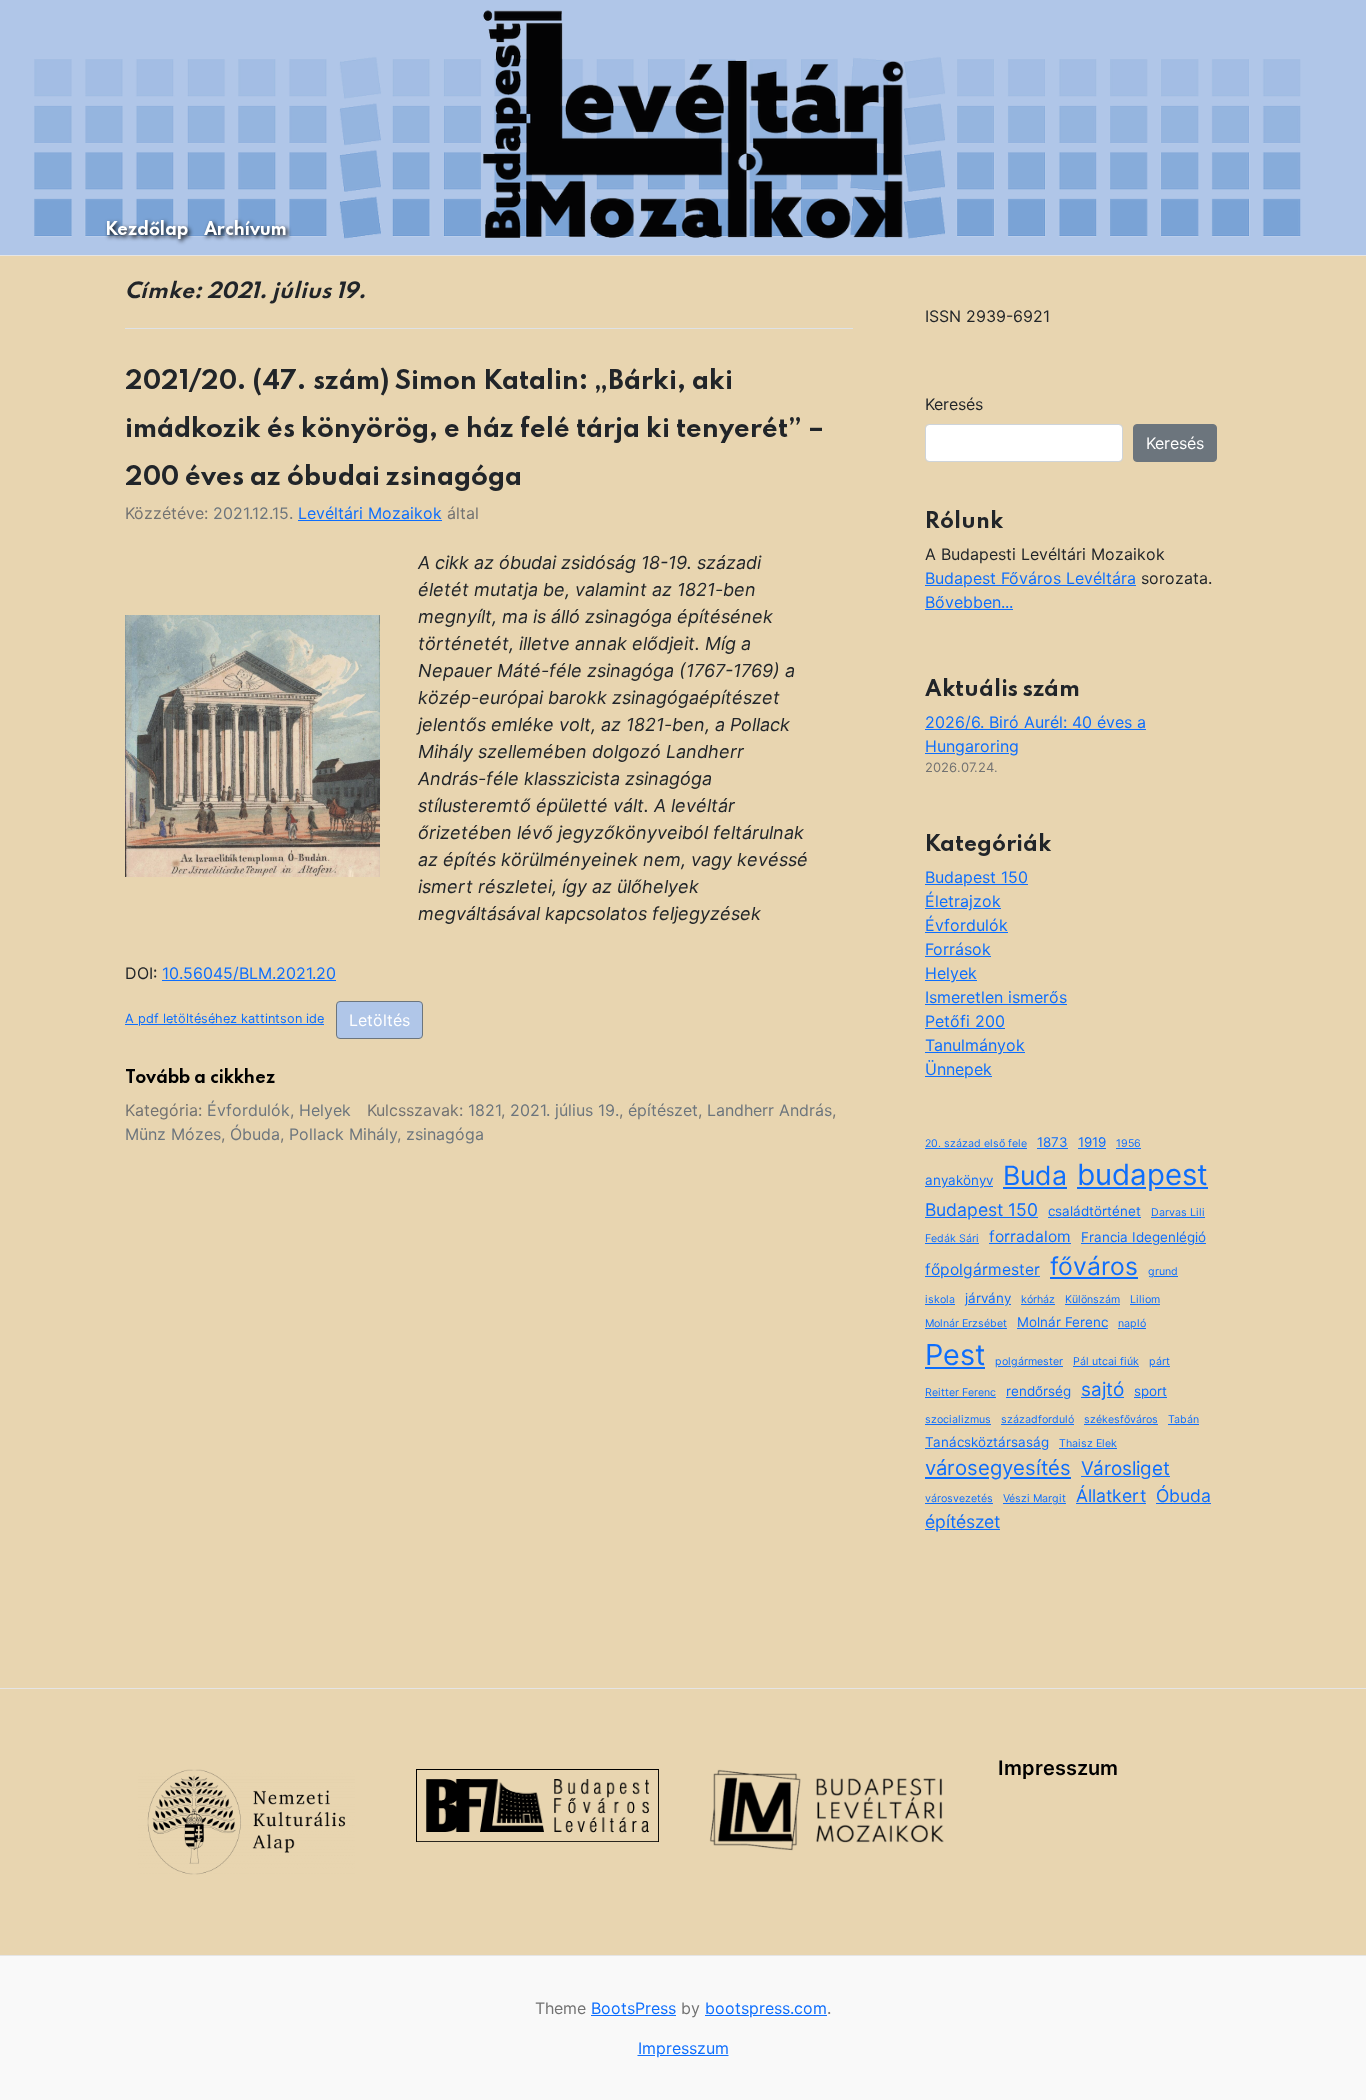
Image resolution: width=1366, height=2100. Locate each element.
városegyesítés (998, 1467)
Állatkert (1111, 1495)
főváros (1094, 1266)
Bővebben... (969, 602)
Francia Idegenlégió (1143, 1237)
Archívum (245, 230)
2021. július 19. (564, 1110)
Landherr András (769, 1110)
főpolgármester (982, 1269)
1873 (1052, 1142)
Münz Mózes (173, 1134)
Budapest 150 (976, 877)
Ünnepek (958, 1069)
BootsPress (633, 2008)
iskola (940, 1299)
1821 (484, 1110)
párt (1159, 1361)
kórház (1038, 1299)
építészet (663, 1110)
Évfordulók (248, 1110)
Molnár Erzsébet (966, 1323)
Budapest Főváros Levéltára (1030, 578)
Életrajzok (963, 901)
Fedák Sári (952, 1238)
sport (1150, 1391)
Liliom (1145, 1299)
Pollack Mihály (343, 1134)
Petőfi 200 (965, 1021)
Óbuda (255, 1134)
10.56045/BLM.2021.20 (249, 973)
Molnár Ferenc (1062, 1322)
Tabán (1183, 1419)
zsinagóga (445, 1134)
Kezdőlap (146, 230)
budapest (1142, 1174)
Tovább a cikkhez (200, 1078)
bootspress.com (766, 2008)
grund (1163, 1271)
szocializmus (958, 1419)
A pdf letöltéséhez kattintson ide (224, 1018)
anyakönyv (959, 1180)
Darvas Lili (1178, 1212)
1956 (1128, 1143)
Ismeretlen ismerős (996, 997)
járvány (988, 1298)
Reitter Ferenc (960, 1392)
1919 (1092, 1142)
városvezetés (959, 1498)
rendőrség (1038, 1391)
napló (1132, 1323)
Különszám (1092, 1299)
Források (958, 949)
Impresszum (1058, 1768)
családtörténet (1094, 1211)
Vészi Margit (1034, 1498)
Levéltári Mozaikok (370, 513)
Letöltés (379, 1020)
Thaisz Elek (1088, 1443)
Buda (1035, 1175)
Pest (955, 1354)
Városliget (1125, 1468)
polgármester (1029, 1361)
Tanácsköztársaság (987, 1442)
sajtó (1102, 1389)
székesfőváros (1121, 1419)
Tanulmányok (975, 1045)
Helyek (325, 1110)
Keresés (954, 404)
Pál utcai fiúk (1106, 1361)
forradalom (1030, 1236)
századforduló (1037, 1419)
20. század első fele (976, 1143)
